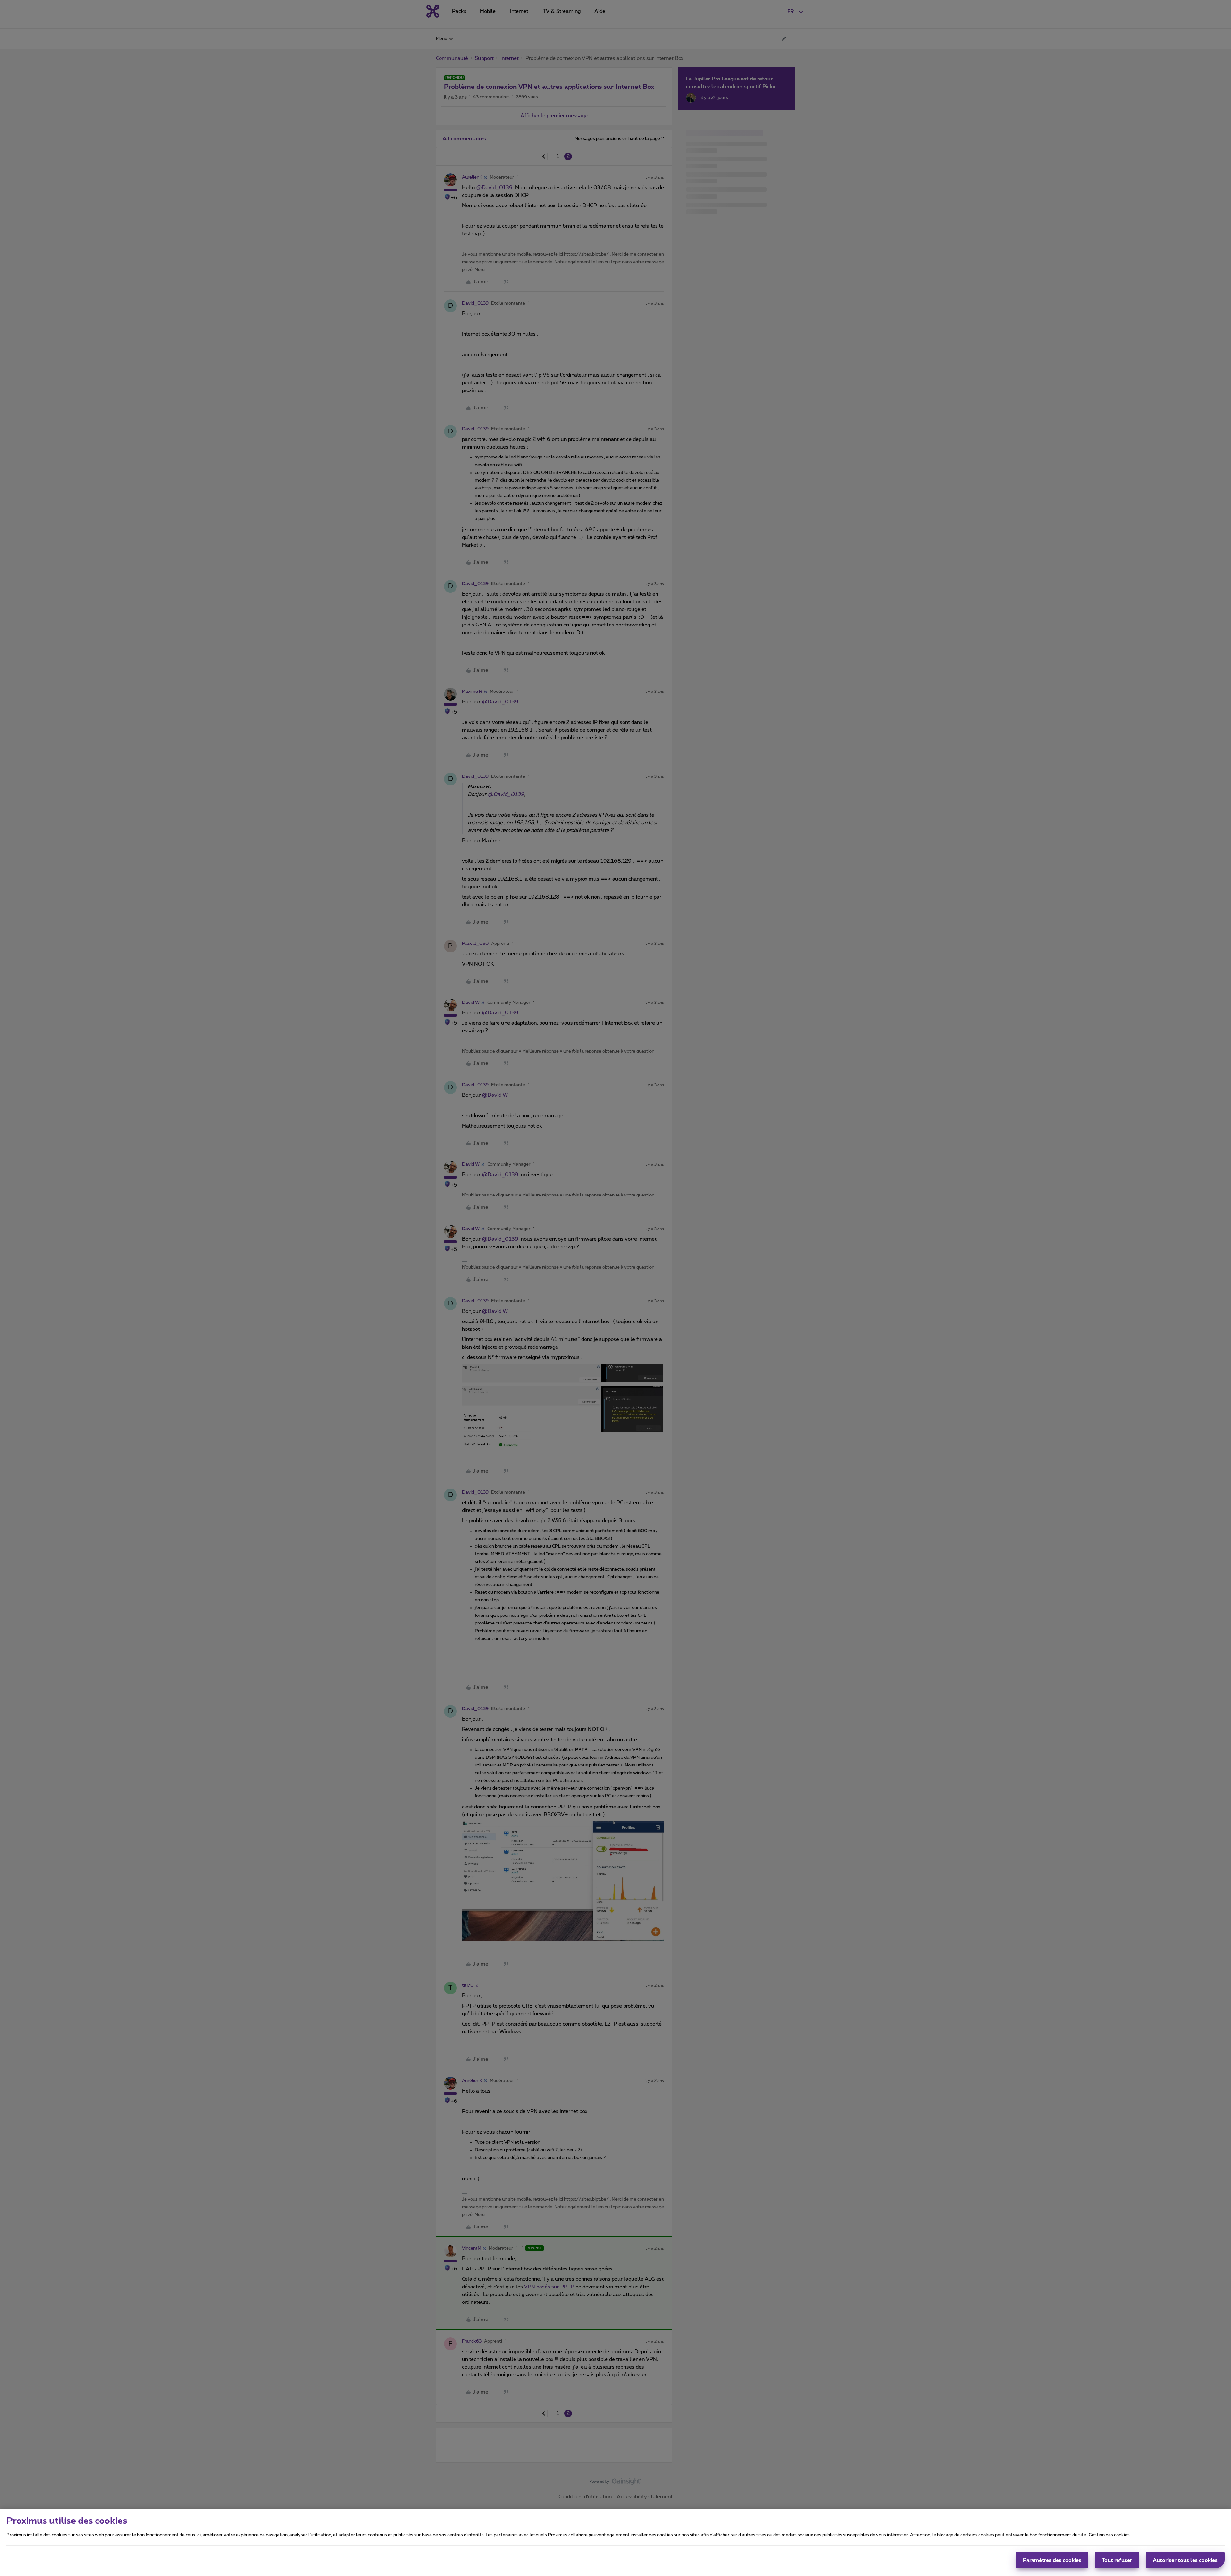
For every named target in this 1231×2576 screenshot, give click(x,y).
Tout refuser (1117, 2560)
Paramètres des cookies (1052, 2560)
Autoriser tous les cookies (1185, 2560)
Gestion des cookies (1109, 2535)
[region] (615, 2542)
